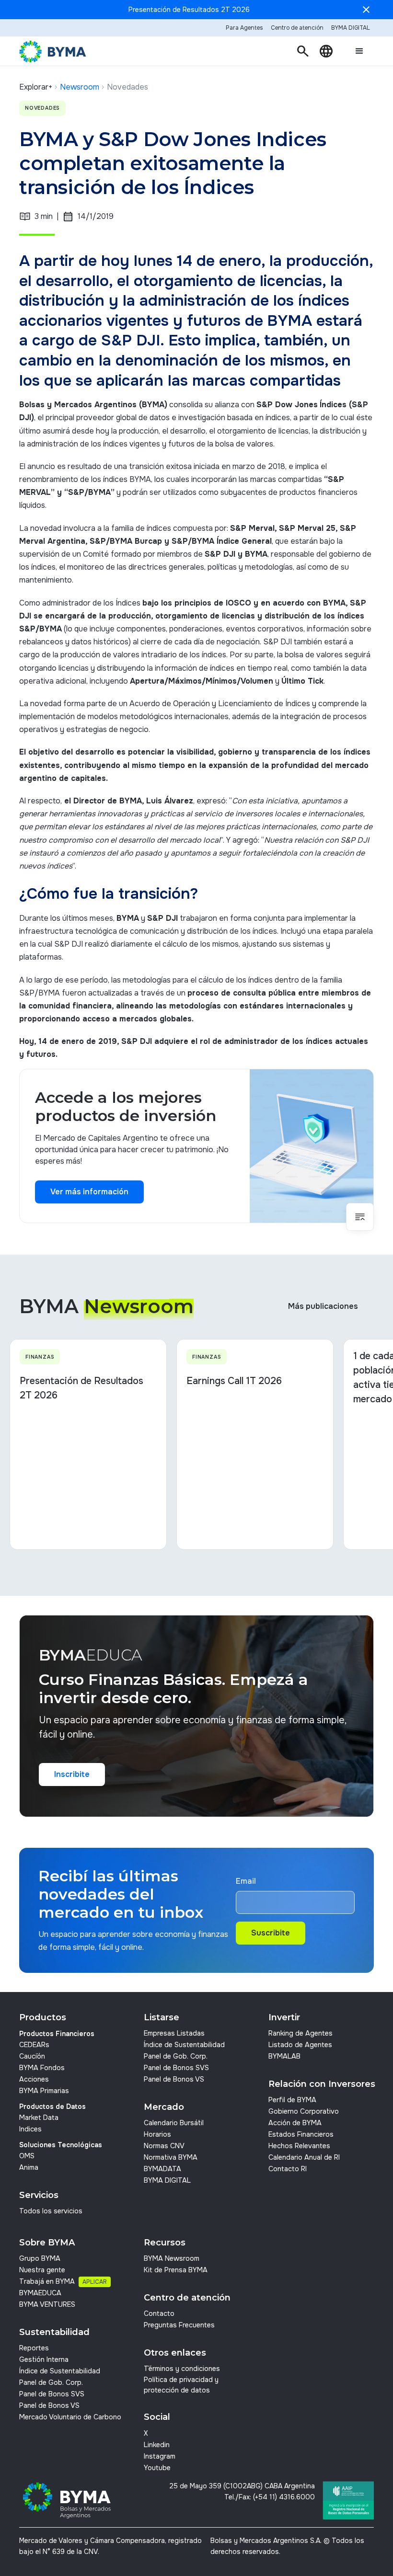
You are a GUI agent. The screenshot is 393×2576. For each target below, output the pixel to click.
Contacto (159, 2313)
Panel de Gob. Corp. (176, 2056)
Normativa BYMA (171, 2157)
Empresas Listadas (174, 2033)
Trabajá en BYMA (47, 2281)
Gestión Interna (44, 2359)
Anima (29, 2167)
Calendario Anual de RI (304, 2157)
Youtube (157, 2468)
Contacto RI (288, 2169)
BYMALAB (284, 2056)
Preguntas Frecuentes (179, 2325)
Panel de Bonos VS (174, 2079)
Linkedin (157, 2445)
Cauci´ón (32, 2056)
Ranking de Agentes (301, 2033)
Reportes (34, 2348)
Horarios (157, 2134)
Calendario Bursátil (174, 2123)
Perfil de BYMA (292, 2100)
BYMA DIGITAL (167, 2180)
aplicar (95, 2282)
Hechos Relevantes (299, 2146)
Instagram (160, 2456)
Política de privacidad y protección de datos (181, 2385)
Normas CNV (164, 2146)
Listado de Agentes (300, 2045)
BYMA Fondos (42, 2068)
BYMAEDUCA (40, 2293)
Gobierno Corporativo (304, 2111)
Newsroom (80, 87)
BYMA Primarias (44, 2091)
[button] (303, 51)
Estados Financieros (301, 2134)
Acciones (34, 2079)
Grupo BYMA (40, 2258)
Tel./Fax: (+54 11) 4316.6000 (270, 2497)
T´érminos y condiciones (182, 2369)
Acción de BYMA (295, 2123)
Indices (30, 2129)
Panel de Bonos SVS (176, 2068)
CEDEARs (34, 2045)
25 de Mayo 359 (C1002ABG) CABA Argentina (242, 2486)
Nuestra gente (42, 2270)
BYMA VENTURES (47, 2304)
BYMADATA (162, 2169)
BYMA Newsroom (172, 2258)
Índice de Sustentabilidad (184, 2045)
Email (246, 1881)
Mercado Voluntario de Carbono (70, 2417)
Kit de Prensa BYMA (176, 2270)
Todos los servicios (51, 2211)
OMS (27, 2156)
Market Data (39, 2118)
